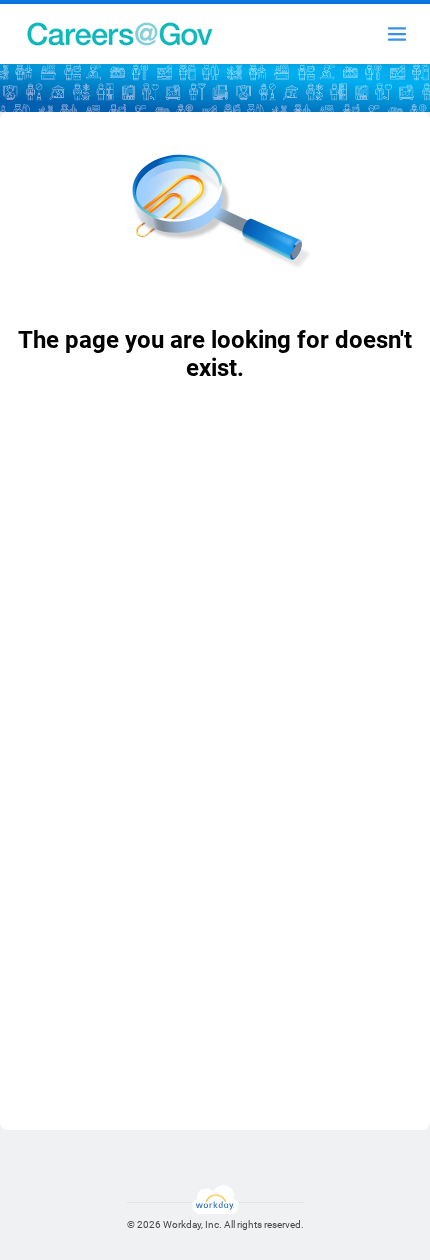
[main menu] (397, 34)
